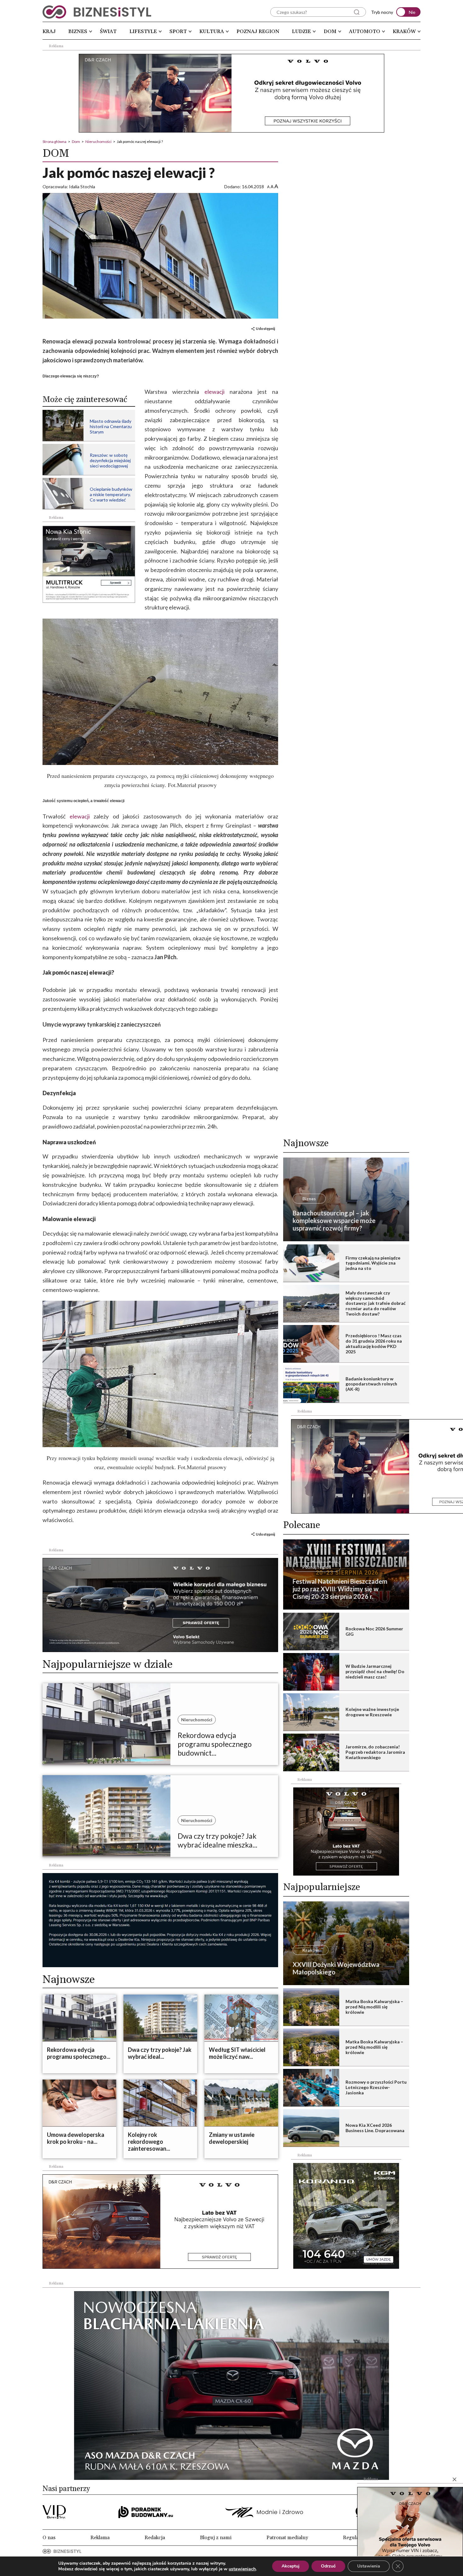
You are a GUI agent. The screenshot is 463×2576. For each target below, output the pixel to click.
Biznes (78, 31)
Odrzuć (328, 2566)
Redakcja (155, 2538)
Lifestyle (143, 31)
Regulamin (355, 2538)
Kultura (212, 31)
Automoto (365, 31)
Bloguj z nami (216, 2538)
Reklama (100, 2538)
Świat (108, 31)
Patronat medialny (287, 2538)
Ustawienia (369, 2566)
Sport (178, 31)
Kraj (49, 31)
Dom (330, 31)
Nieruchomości (98, 142)
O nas (49, 2538)
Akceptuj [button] (291, 2566)
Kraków (404, 31)
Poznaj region (258, 31)
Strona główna (54, 142)
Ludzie (301, 31)
